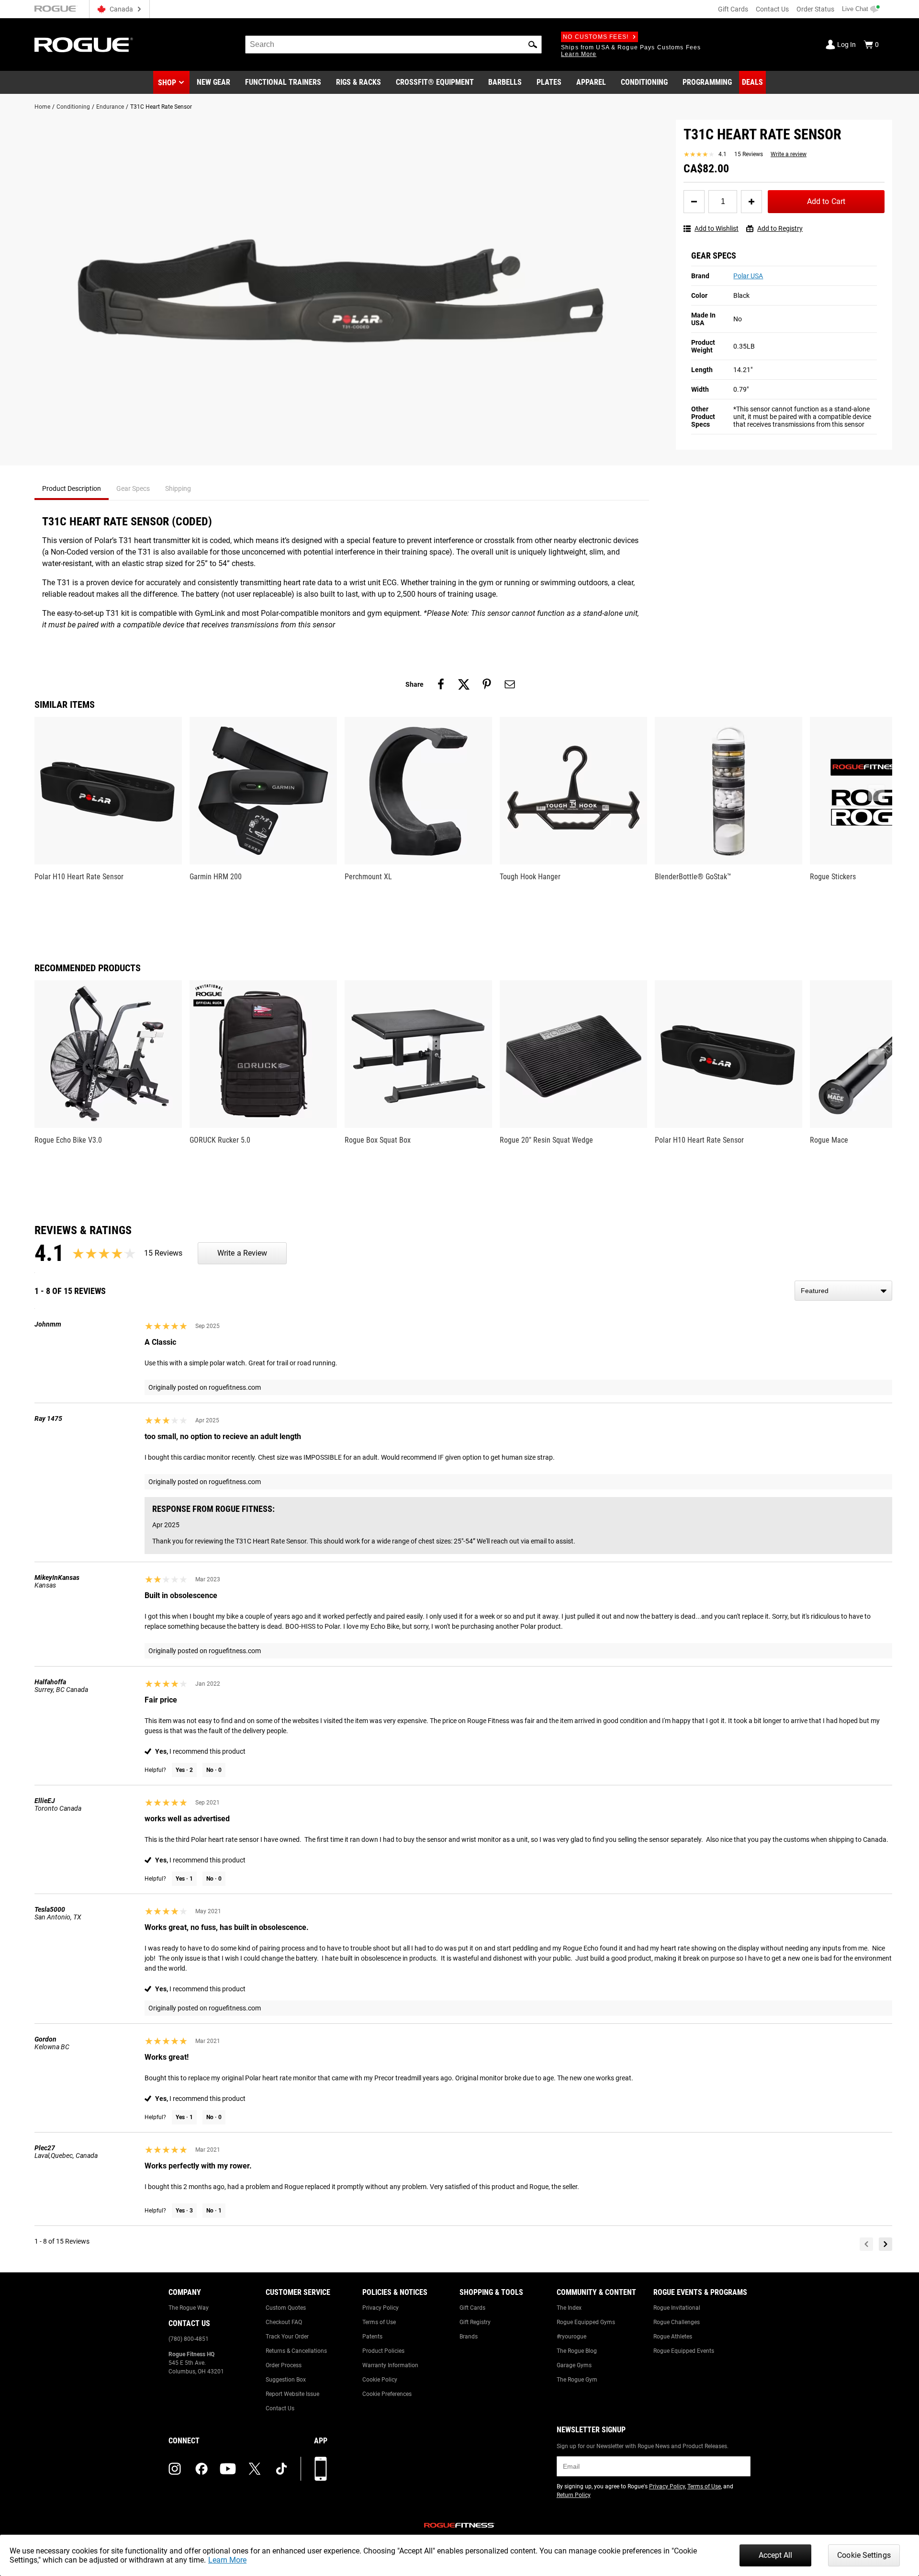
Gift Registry (475, 2322)
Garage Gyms (574, 2365)
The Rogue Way (189, 2308)
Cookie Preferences (387, 2394)
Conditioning (73, 107)
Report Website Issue (292, 2394)
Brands (469, 2337)
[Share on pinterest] (487, 684)
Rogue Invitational (677, 2308)
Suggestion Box (286, 2380)
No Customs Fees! (596, 37)
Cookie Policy (380, 2380)
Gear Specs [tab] (133, 488)
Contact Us (772, 9)
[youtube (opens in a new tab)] (228, 2469)
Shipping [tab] (178, 488)
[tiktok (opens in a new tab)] (281, 2469)
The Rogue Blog (577, 2351)
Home (42, 107)
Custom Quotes (286, 2308)
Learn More (227, 2560)
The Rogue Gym (577, 2380)
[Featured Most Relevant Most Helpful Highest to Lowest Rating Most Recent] (843, 1291)
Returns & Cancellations (296, 2351)
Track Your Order (287, 2337)
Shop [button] (167, 83)
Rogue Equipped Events (684, 2351)
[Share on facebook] (441, 684)
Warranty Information (390, 2365)
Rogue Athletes (673, 2337)
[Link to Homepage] (84, 45)
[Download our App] (321, 2469)
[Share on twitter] (464, 684)
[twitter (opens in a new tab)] (255, 2469)
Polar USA (748, 276)
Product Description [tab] (72, 488)
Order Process (284, 2365)
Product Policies (383, 2351)
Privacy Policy (381, 2308)
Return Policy (574, 2495)
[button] (533, 45)
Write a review (789, 154)
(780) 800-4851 (189, 2339)
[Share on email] (510, 684)
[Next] (885, 2244)
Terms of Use (379, 2322)
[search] (393, 45)
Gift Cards (733, 9)
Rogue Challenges (677, 2322)
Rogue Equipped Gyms (586, 2322)
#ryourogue (572, 2337)
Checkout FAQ (284, 2322)
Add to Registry (780, 228)
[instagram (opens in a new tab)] (175, 2469)
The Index (569, 2308)
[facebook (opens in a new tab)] (202, 2469)
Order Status (815, 9)
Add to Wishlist (717, 228)
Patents (372, 2337)
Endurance (110, 107)
